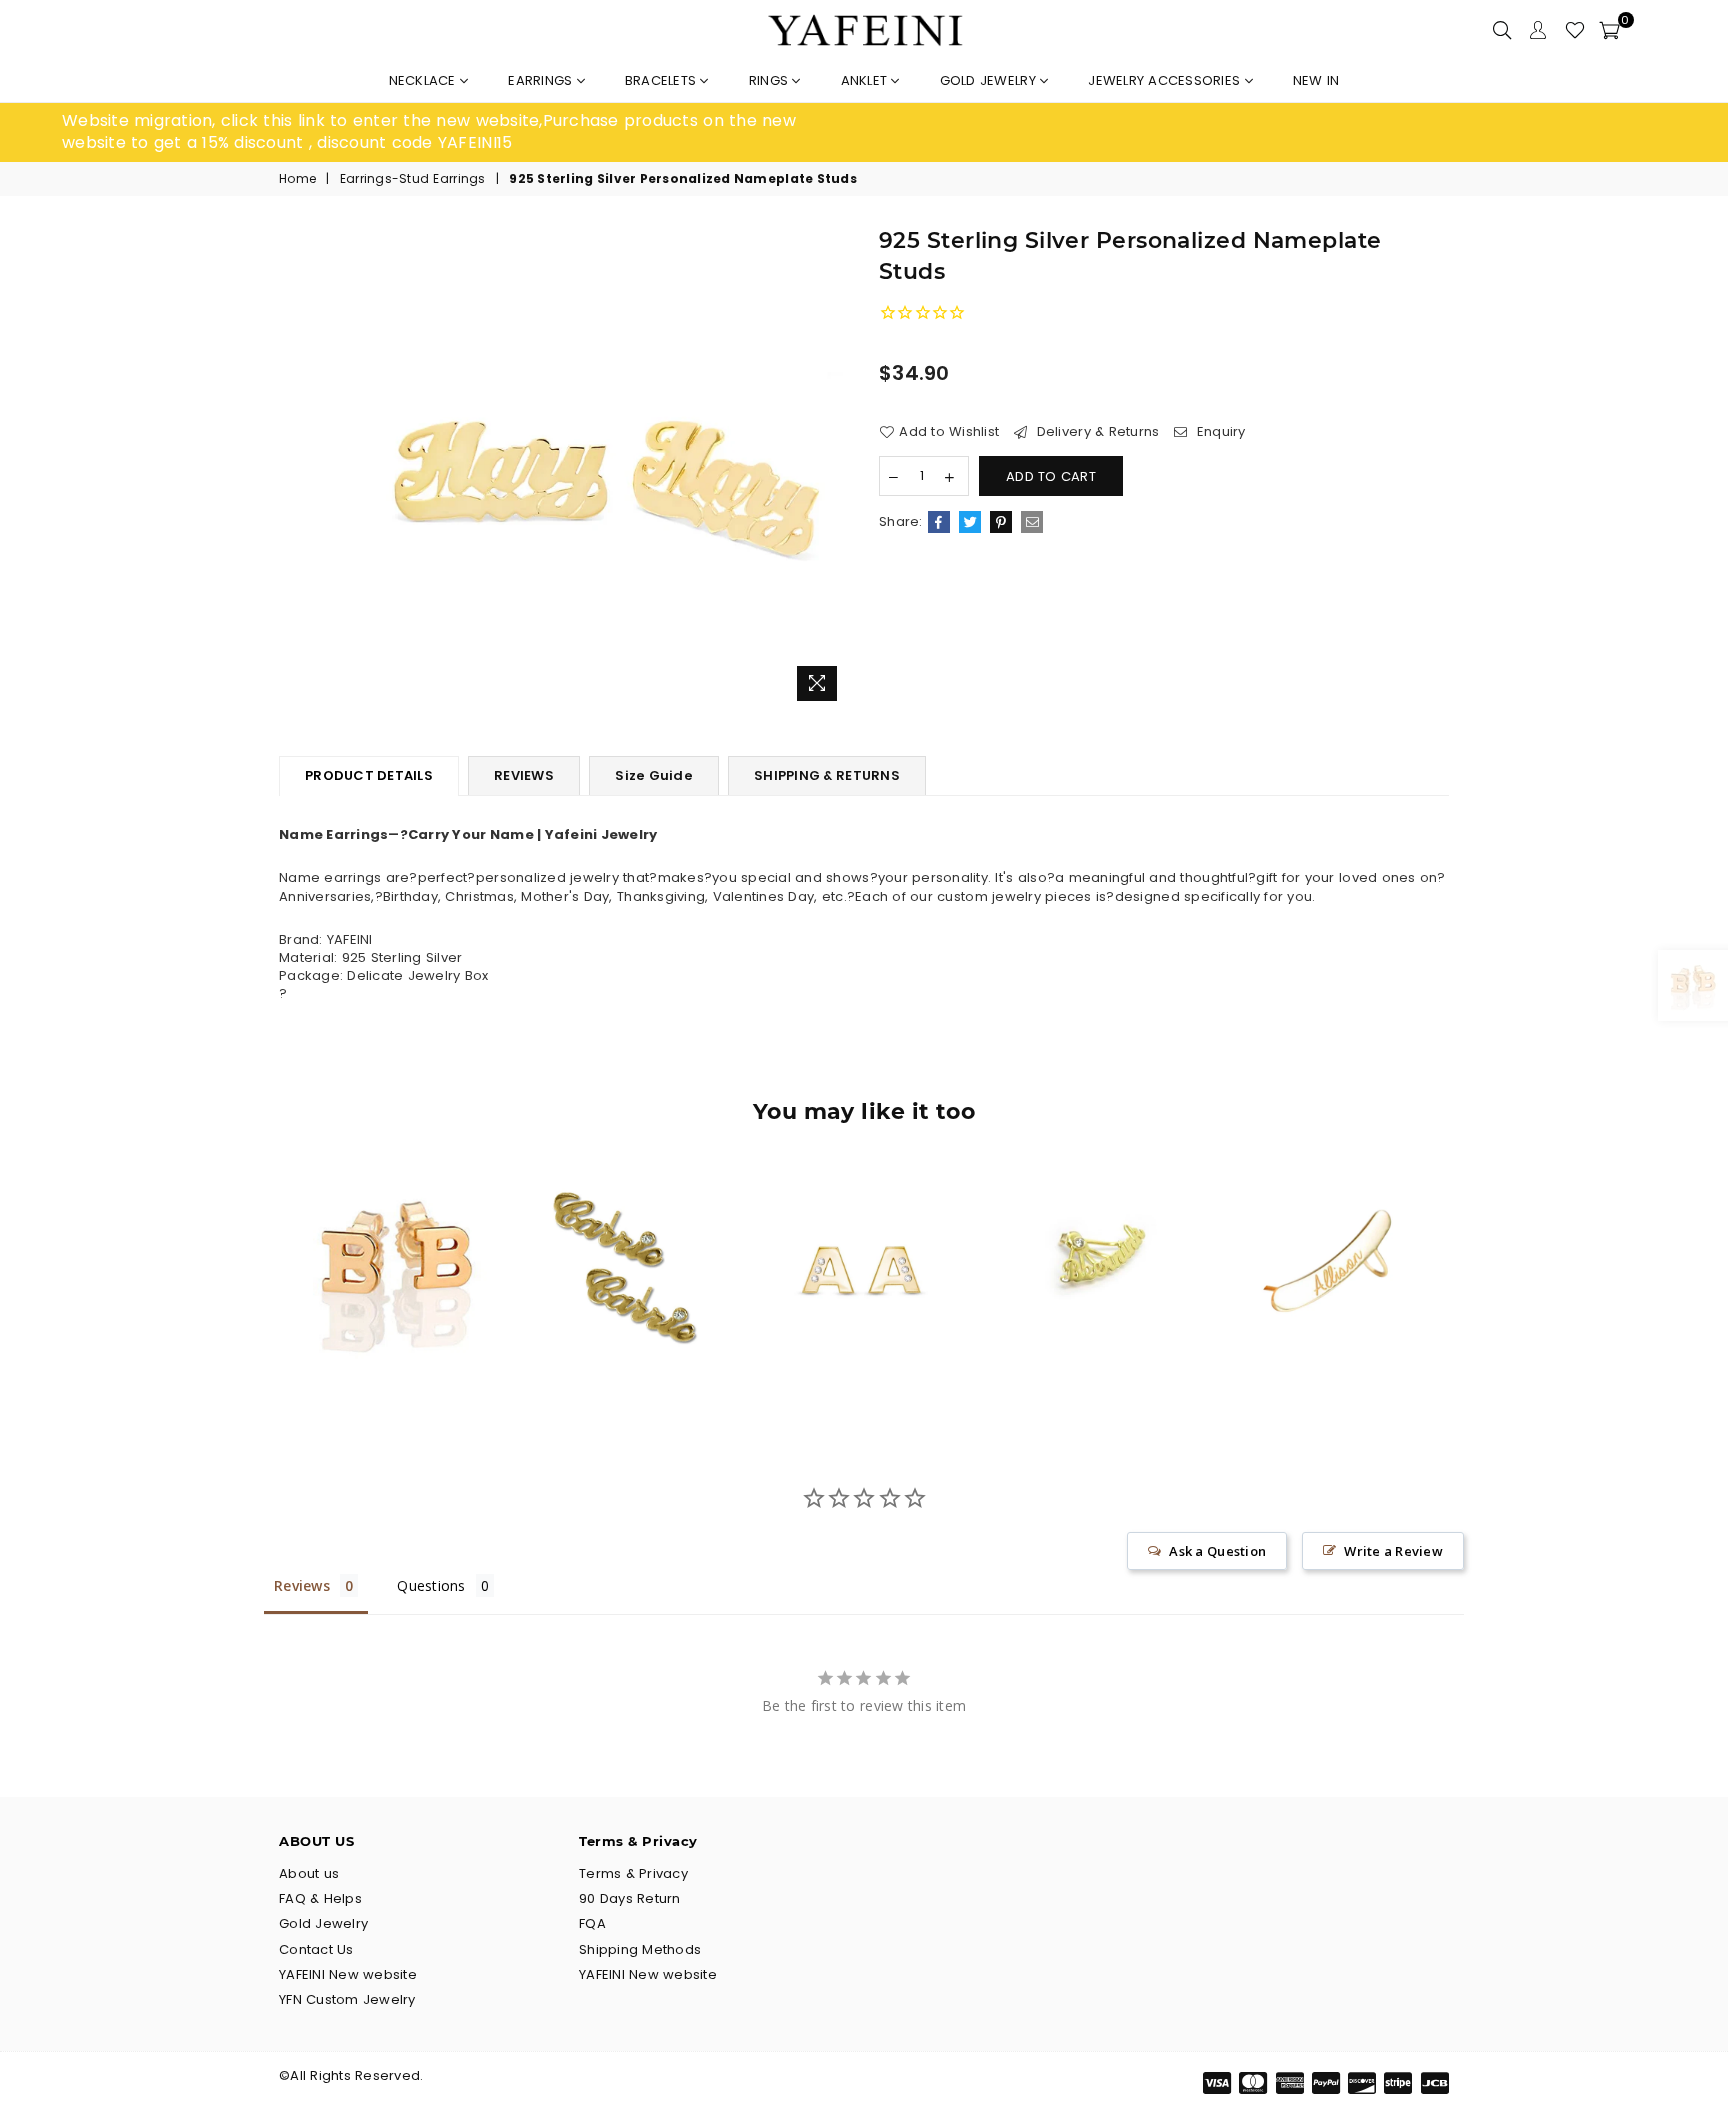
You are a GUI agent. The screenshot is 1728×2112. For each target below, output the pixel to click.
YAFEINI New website (348, 1974)
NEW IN (1316, 80)
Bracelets (663, 80)
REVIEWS (524, 775)
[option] (463, 132)
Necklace (424, 80)
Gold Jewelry (990, 80)
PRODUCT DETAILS (369, 775)
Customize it (417, 1343)
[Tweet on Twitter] (970, 522)
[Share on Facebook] (939, 522)
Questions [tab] (431, 1585)
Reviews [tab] (302, 1585)
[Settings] (1538, 30)
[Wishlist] (1575, 30)
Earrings (542, 80)
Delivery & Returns (1095, 432)
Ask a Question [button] (1217, 1551)
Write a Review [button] (1393, 1551)
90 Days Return (630, 1898)
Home (297, 179)
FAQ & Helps (320, 1898)
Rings (771, 80)
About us (309, 1873)
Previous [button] (256, 1283)
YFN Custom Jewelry (347, 1999)
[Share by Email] (1032, 522)
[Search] (1502, 30)
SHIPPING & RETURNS (827, 775)
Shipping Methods (640, 1949)
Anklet (866, 80)
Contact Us (316, 1949)
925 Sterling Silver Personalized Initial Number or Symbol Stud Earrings (864, 1229)
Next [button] (1471, 1283)
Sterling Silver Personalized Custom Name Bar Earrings (1332, 1228)
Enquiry (1219, 432)
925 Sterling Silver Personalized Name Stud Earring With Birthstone (630, 1228)
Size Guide (654, 775)
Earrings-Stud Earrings (413, 179)
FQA (592, 1923)
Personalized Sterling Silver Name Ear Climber (1098, 1229)
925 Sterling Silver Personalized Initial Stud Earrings (396, 1228)
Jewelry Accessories (1166, 80)
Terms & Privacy (633, 1873)
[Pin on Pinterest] (1001, 522)
